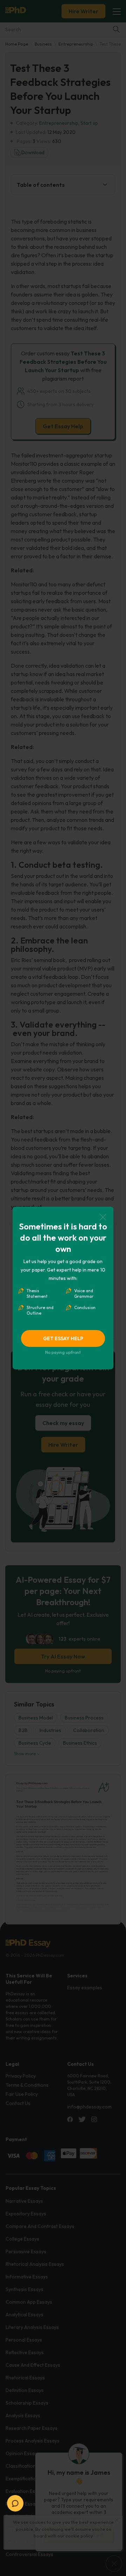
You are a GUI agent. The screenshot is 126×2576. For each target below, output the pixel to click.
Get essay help (63, 1338)
